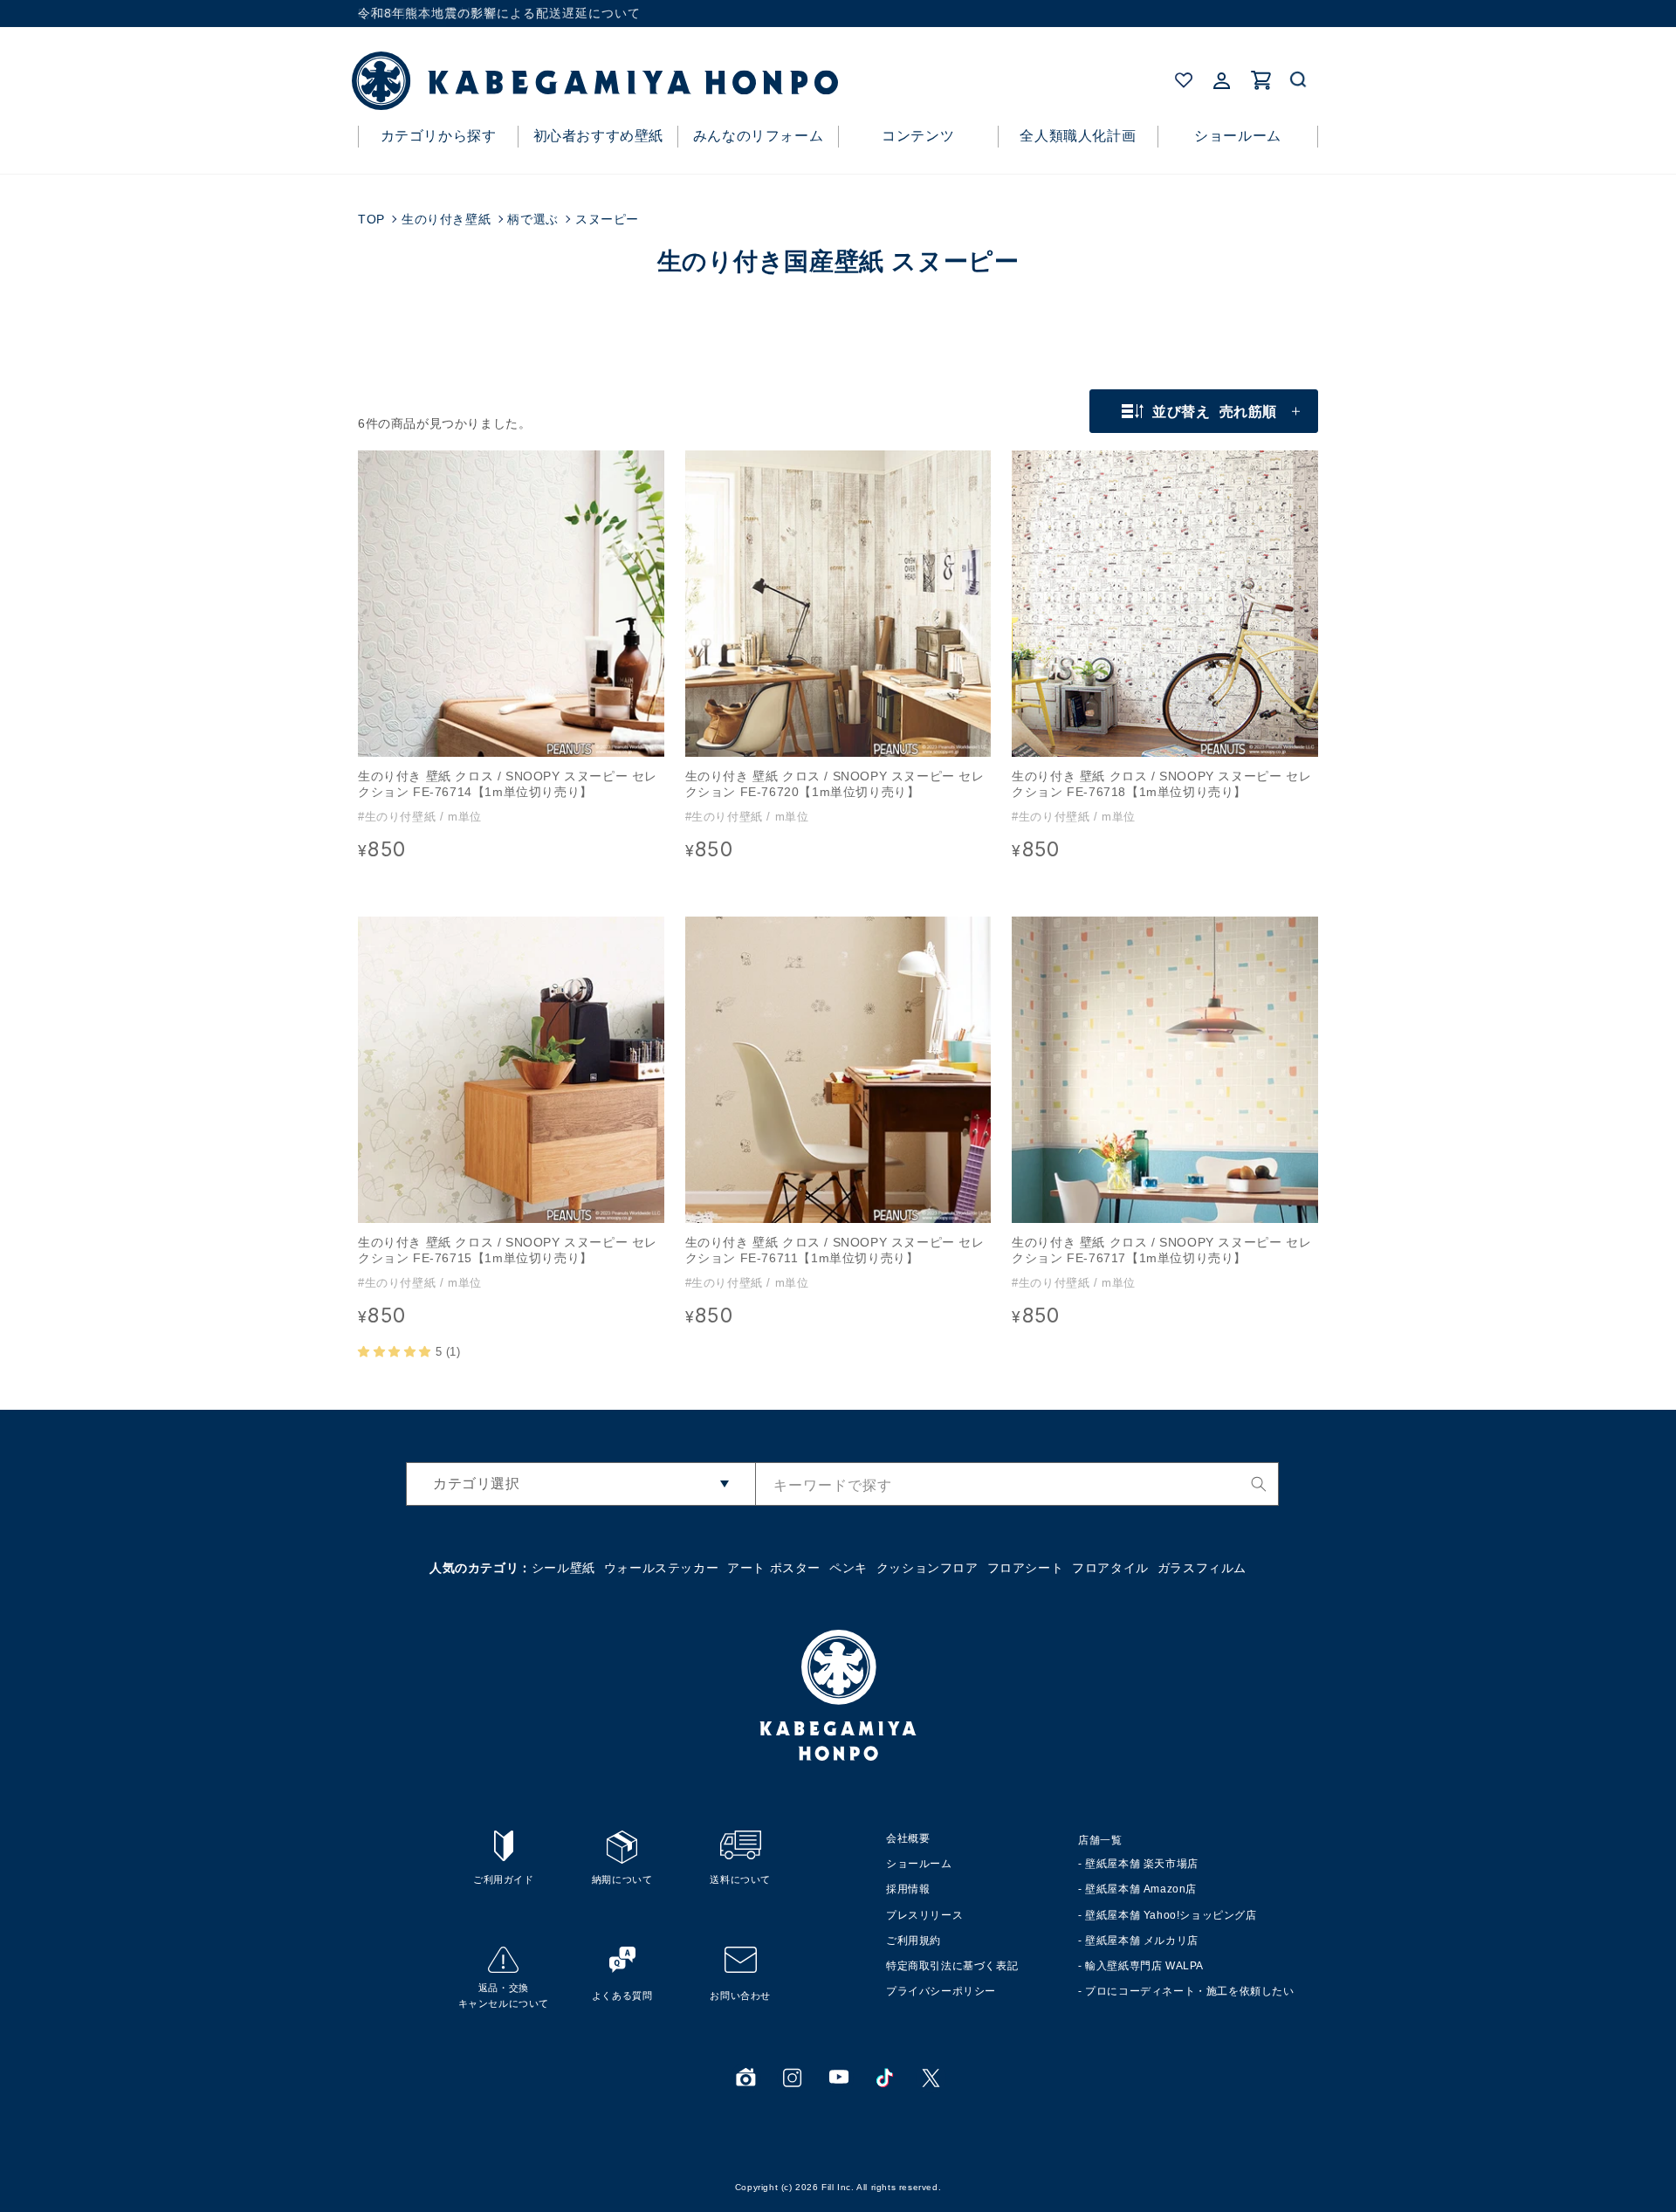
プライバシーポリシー (941, 1991)
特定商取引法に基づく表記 (952, 1966)
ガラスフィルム (1202, 1568)
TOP (371, 219)
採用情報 (908, 1889)
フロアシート (1026, 1568)
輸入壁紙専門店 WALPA (1144, 1966)
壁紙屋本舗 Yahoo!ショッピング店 (1171, 1915)
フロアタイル (1110, 1568)
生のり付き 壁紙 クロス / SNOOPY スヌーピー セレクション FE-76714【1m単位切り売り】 (508, 784)
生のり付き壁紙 (446, 219)
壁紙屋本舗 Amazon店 (1141, 1889)
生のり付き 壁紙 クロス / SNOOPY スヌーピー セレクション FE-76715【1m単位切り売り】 (508, 1250)
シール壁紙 (563, 1568)
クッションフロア (927, 1568)
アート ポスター (774, 1568)
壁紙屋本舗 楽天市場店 (1142, 1864)
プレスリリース (924, 1915)
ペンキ (848, 1568)
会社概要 (908, 1838)
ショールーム (919, 1864)
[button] (1299, 80)
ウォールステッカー (661, 1568)
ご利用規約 (914, 1941)
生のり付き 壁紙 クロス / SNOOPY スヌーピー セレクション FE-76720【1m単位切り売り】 (835, 784)
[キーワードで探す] (1259, 1484)
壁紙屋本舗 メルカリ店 (1142, 1941)
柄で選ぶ (532, 219)
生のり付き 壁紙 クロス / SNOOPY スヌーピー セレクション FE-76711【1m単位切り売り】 (835, 1250)
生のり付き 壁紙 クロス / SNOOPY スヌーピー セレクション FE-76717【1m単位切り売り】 (1161, 1250)
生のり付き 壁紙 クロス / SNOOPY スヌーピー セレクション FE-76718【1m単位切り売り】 (1161, 784)
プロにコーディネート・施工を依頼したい (1189, 1991)
